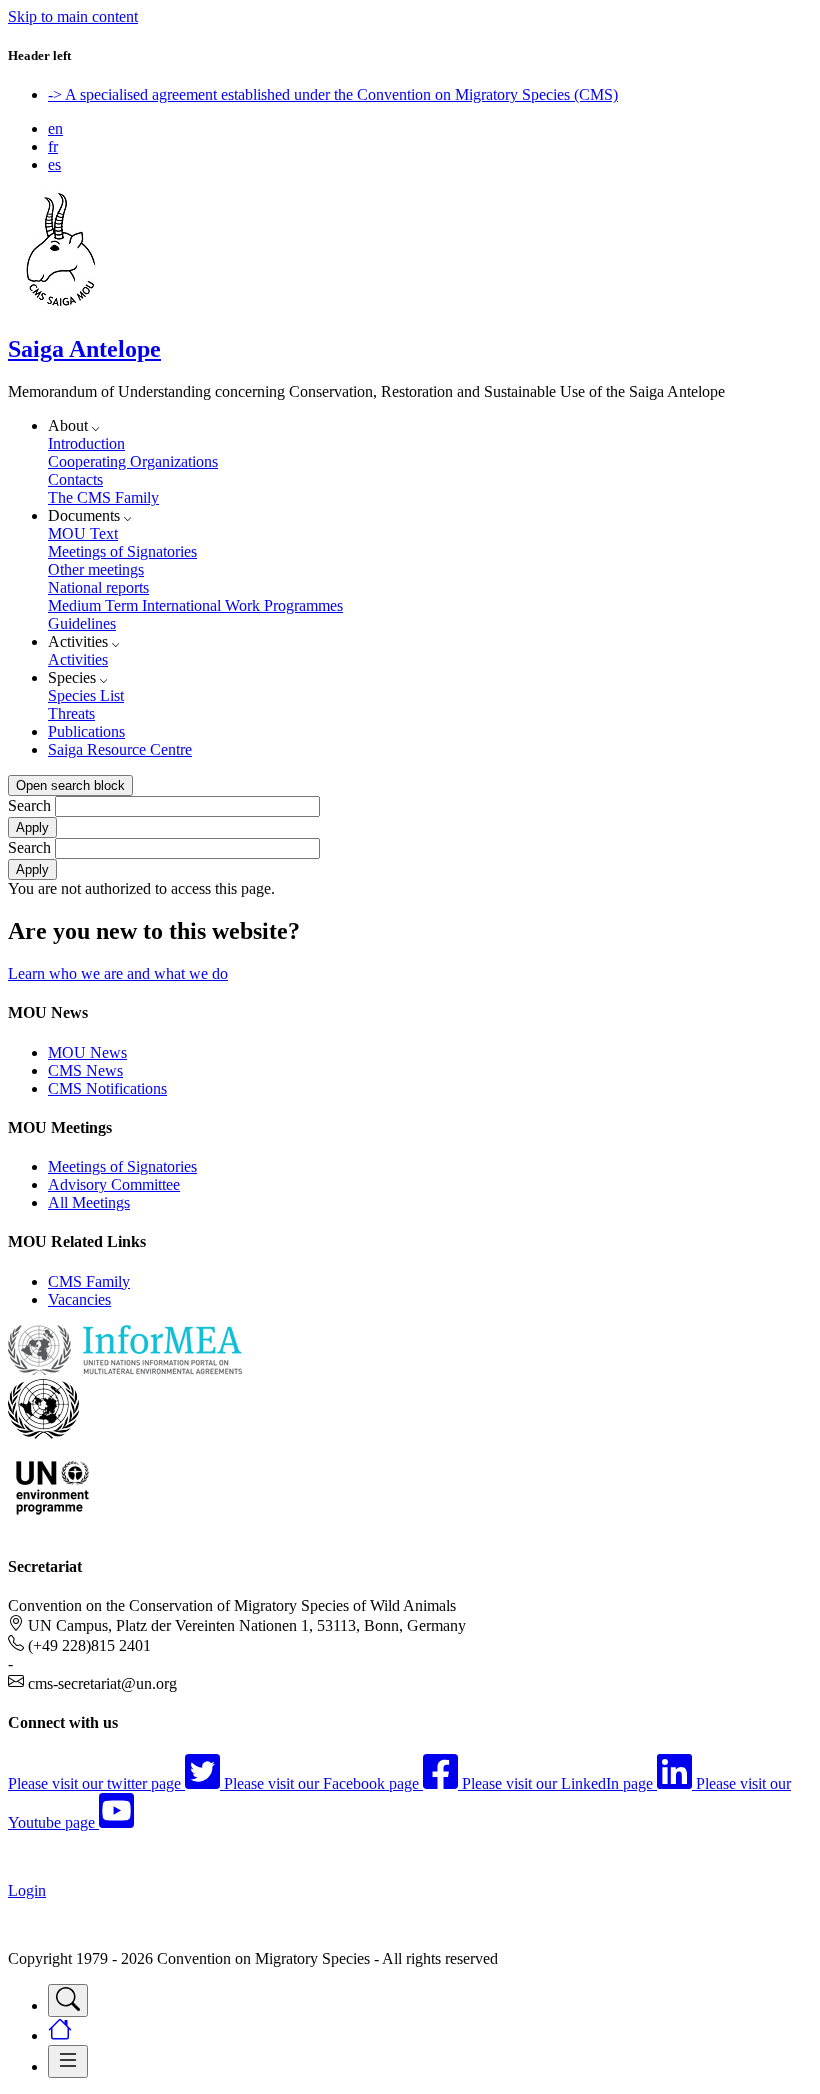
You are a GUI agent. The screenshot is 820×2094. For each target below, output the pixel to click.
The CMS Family (103, 497)
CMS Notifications (107, 1088)
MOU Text (83, 533)
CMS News (85, 1070)
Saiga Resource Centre (120, 749)
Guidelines (82, 623)
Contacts (75, 479)
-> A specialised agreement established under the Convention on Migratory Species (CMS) (333, 94)
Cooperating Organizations (133, 461)
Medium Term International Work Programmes (195, 605)
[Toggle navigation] (68, 2000)
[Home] (61, 306)
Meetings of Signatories (122, 551)
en (55, 128)
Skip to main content (73, 16)
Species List (86, 695)
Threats (71, 713)
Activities (78, 659)
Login (27, 1890)
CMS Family (89, 1281)
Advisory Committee (114, 1184)
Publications (86, 731)
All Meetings (89, 1202)
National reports (98, 587)
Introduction (86, 443)
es (54, 164)
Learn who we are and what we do (118, 973)
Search (29, 805)
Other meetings (96, 569)
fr (53, 146)
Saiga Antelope (84, 349)
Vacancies (79, 1299)
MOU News (87, 1052)
